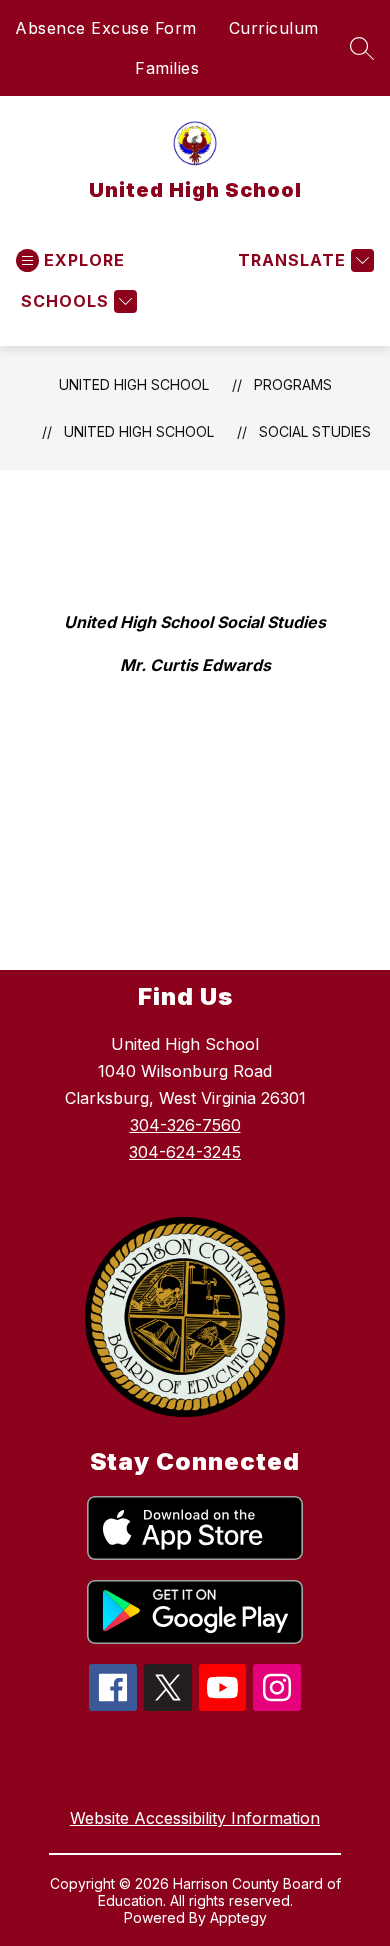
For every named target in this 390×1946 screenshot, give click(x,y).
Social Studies (315, 431)
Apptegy (238, 1917)
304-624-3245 (185, 1152)
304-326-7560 (185, 1125)
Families (167, 68)
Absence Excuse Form (106, 28)
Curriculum (274, 28)
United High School (134, 384)
